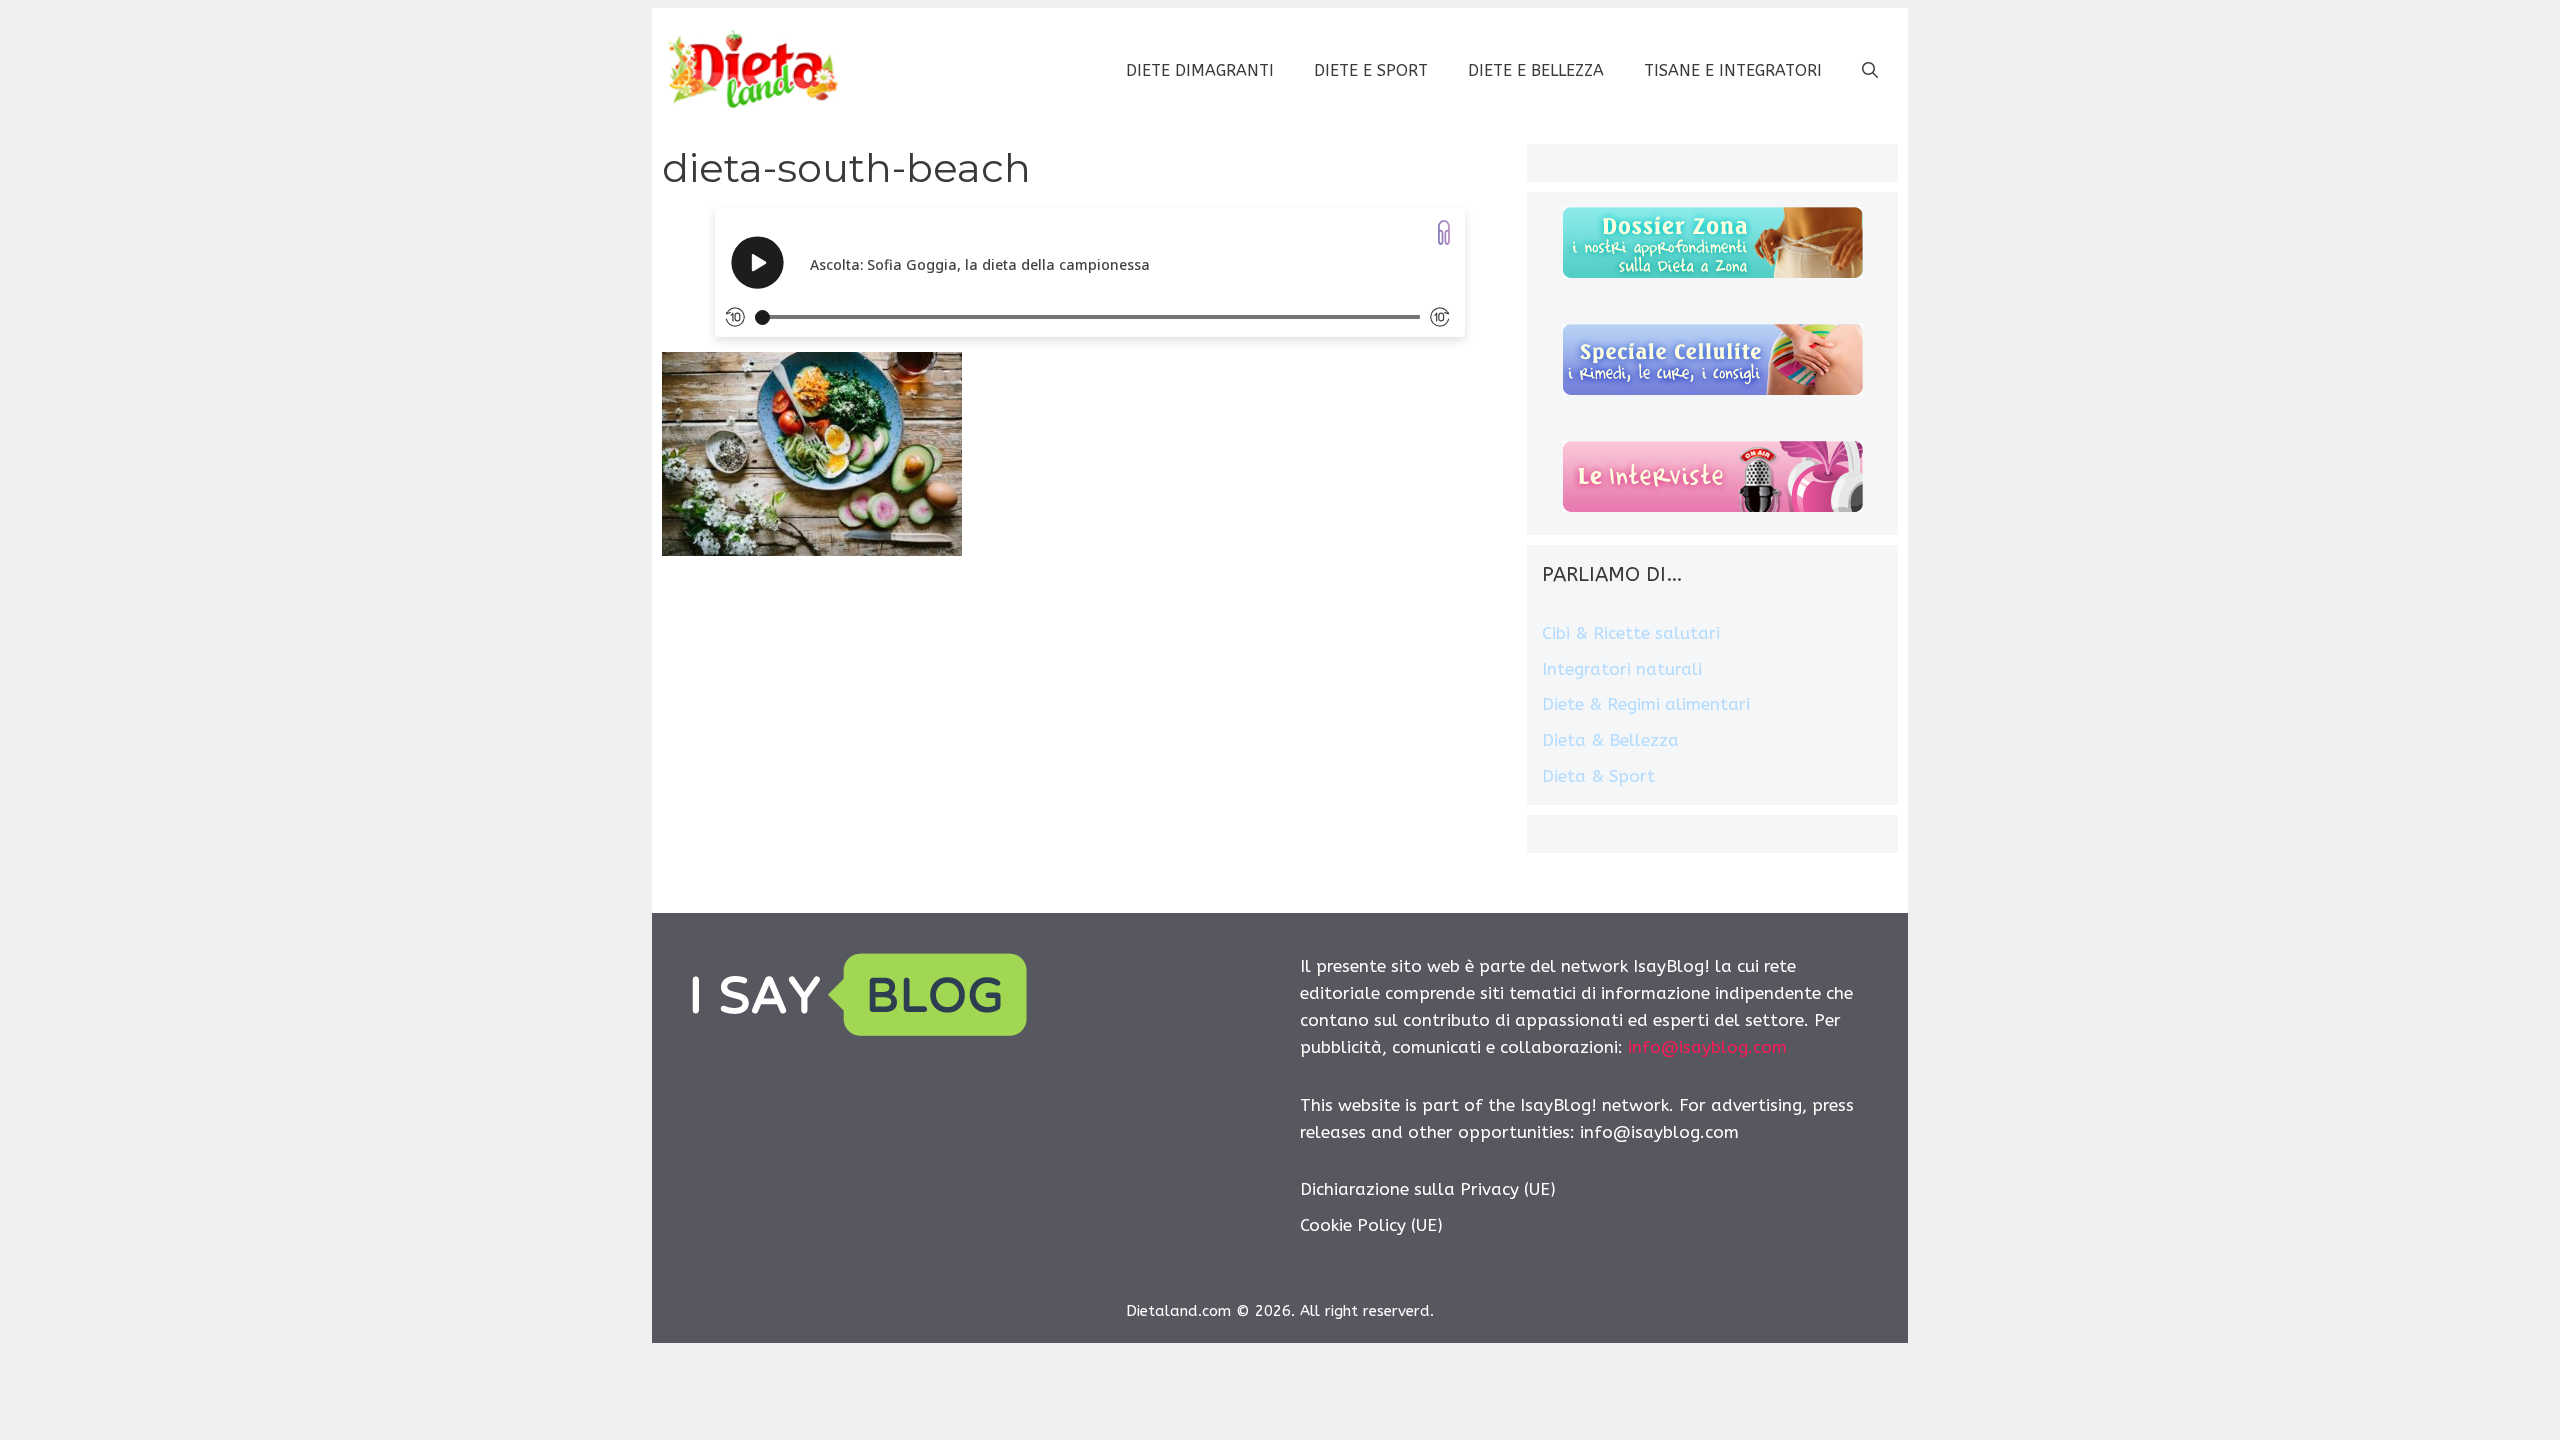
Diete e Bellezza (1536, 70)
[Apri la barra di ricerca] (1870, 71)
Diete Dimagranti (1200, 70)
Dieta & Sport (1598, 776)
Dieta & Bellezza (1610, 740)
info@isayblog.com (1707, 1047)
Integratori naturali (1622, 669)
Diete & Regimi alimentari (1646, 704)
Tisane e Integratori (1733, 70)
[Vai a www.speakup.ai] (1444, 232)
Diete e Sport (1371, 70)
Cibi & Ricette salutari (1631, 633)
